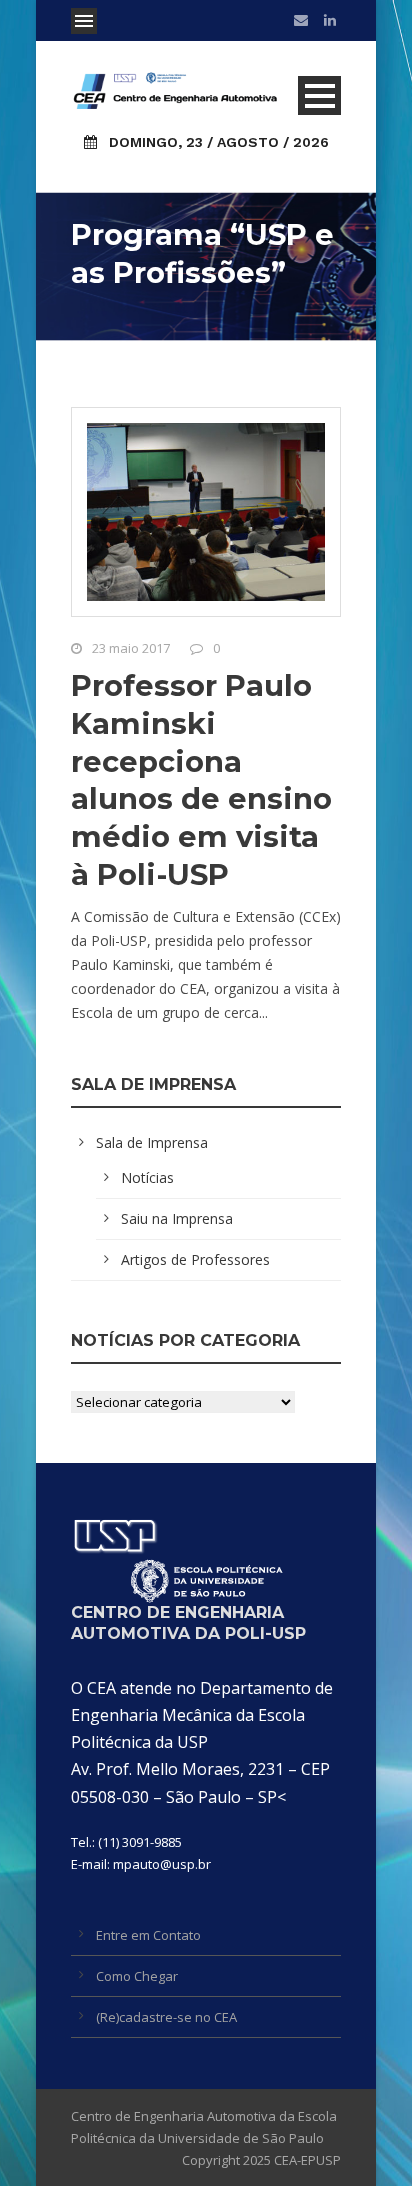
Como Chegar (137, 1976)
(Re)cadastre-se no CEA (166, 2017)
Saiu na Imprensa (177, 1218)
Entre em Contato (148, 1935)
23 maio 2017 (131, 648)
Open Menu (84, 21)
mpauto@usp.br (162, 1864)
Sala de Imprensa (152, 1142)
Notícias (147, 1177)
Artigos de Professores (195, 1259)
